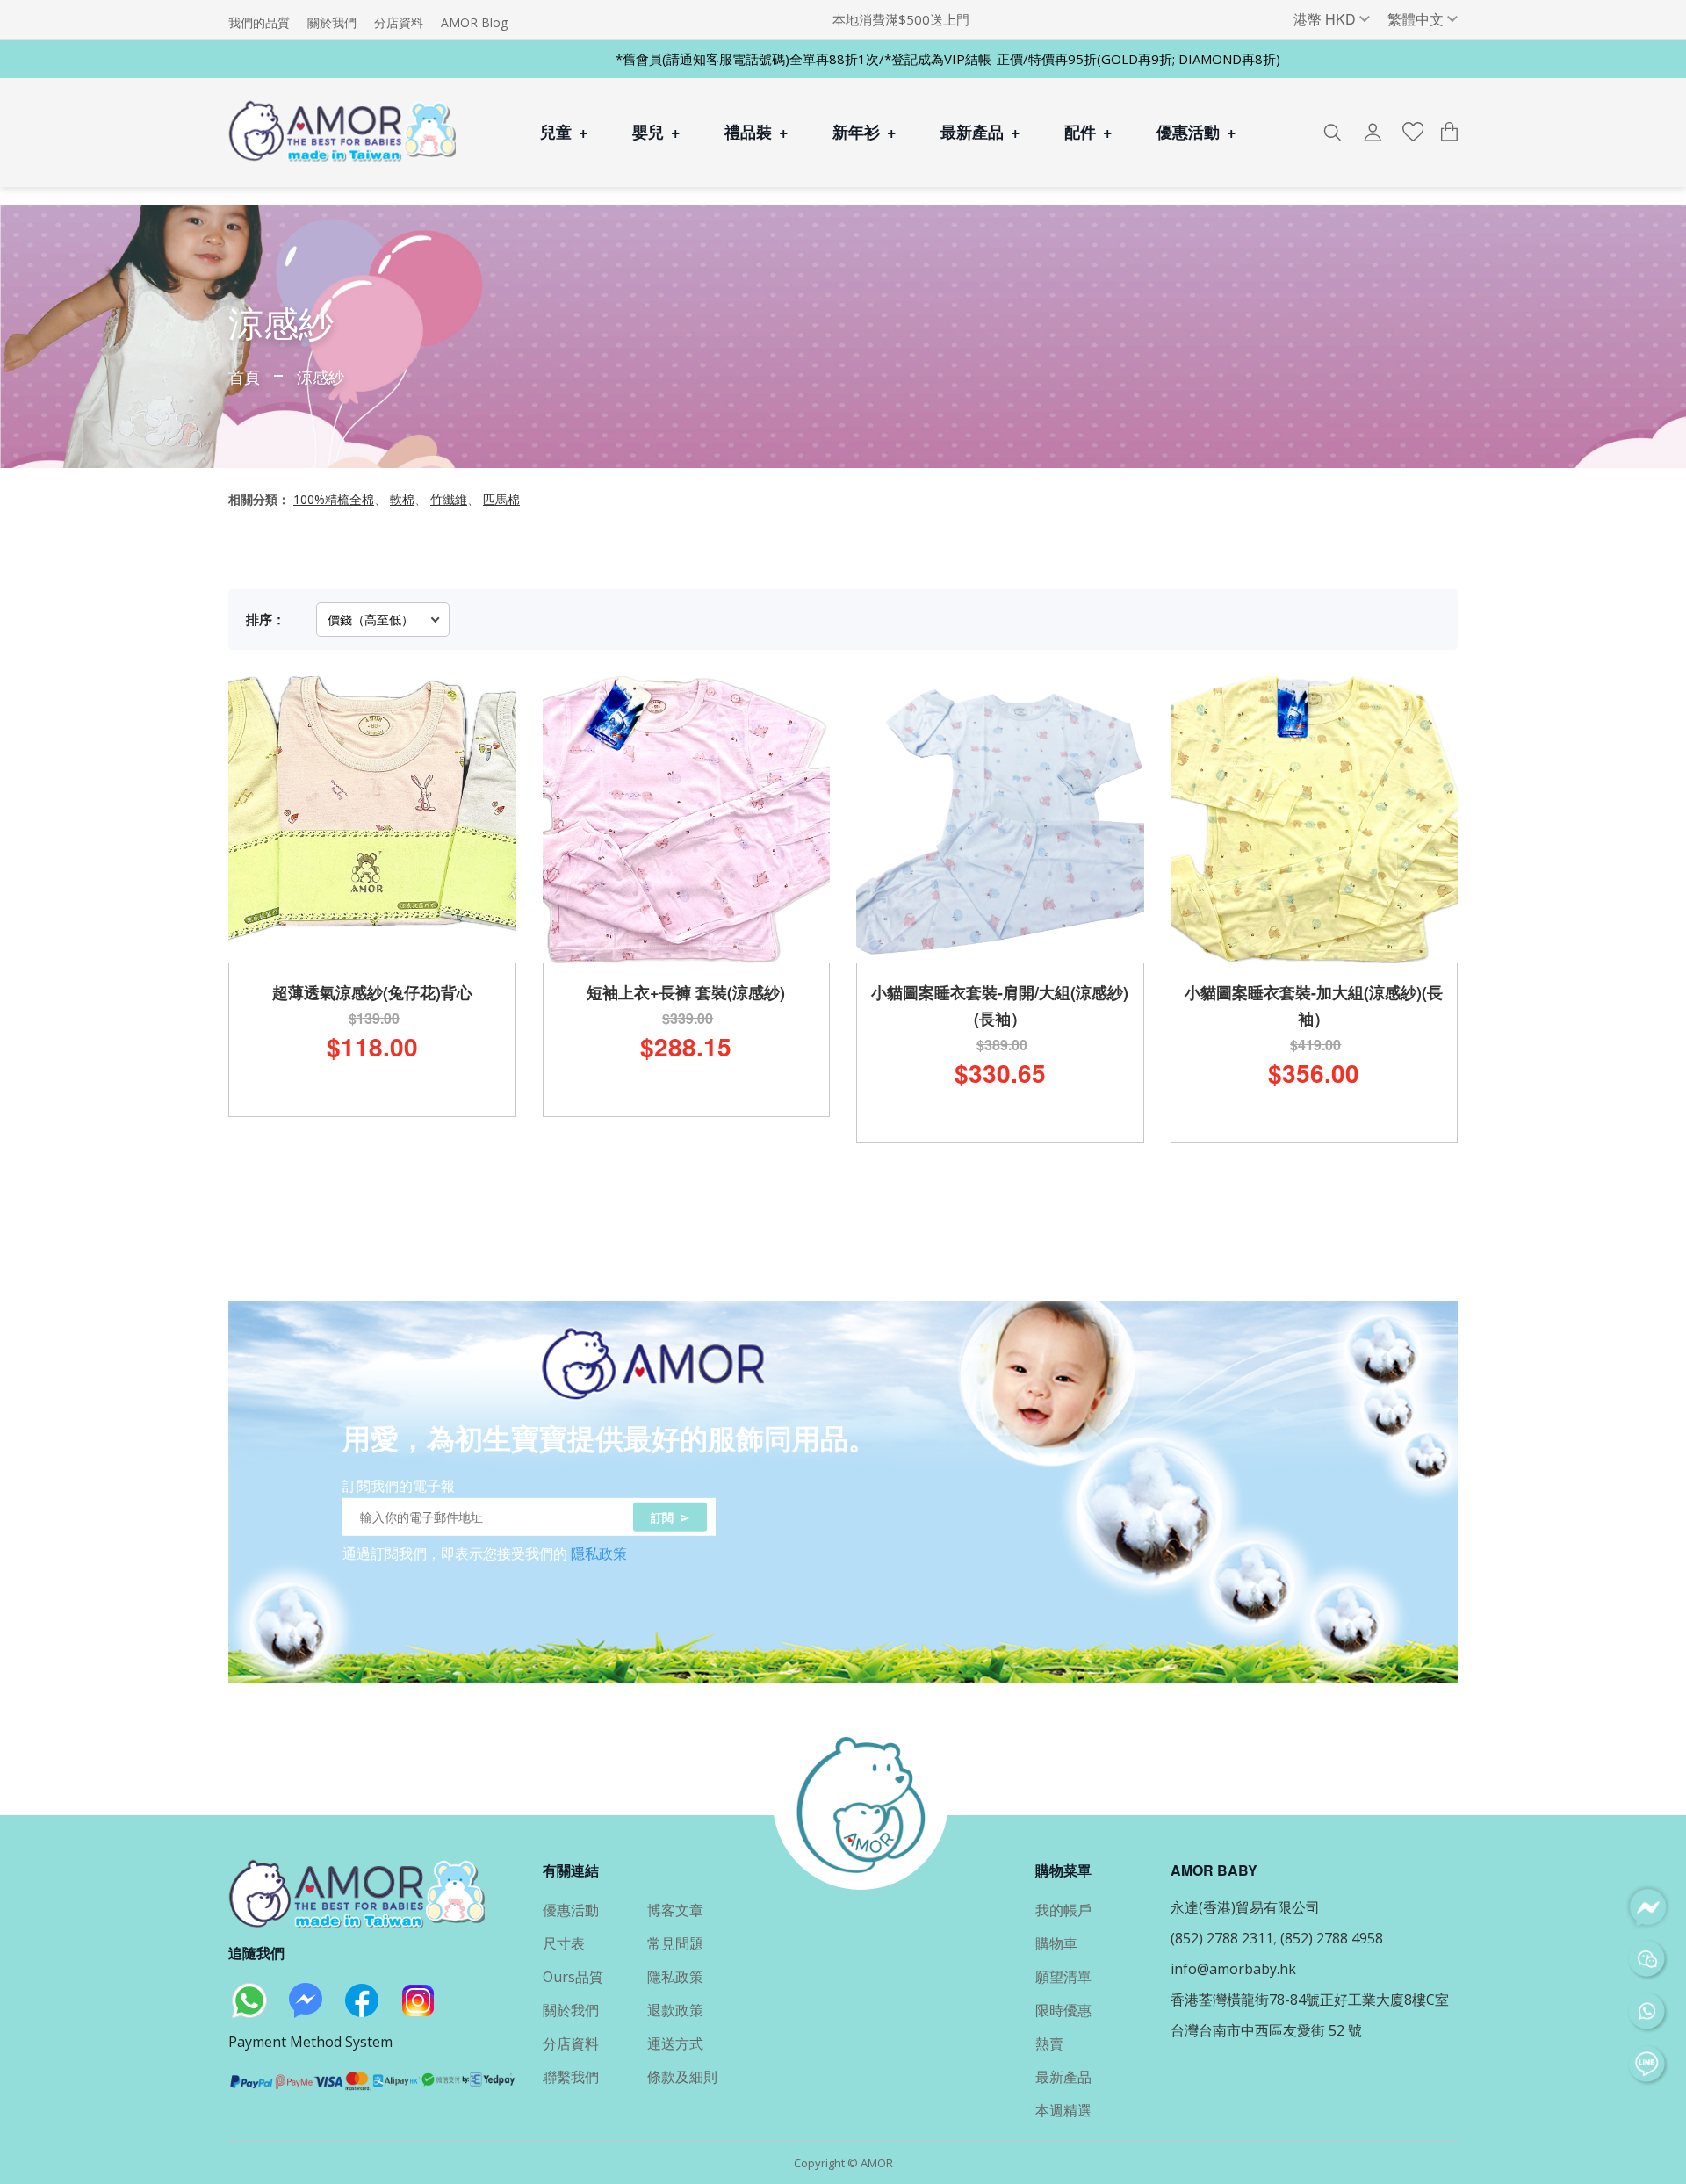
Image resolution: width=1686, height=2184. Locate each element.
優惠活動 (1196, 132)
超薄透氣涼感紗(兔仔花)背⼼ (372, 992)
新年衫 (865, 132)
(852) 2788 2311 (1222, 1938)
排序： (266, 619)
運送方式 (675, 2043)
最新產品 (980, 132)
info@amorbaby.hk (1233, 1969)
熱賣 (1049, 2043)
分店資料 (399, 23)
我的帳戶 (1063, 1910)
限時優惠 (1063, 2010)
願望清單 (1063, 1977)
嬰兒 (656, 132)
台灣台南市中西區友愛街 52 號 (1266, 2030)
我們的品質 (259, 23)
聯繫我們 (571, 2077)
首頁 (244, 376)
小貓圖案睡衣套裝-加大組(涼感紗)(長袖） (1314, 1006)
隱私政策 (599, 1553)
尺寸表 (564, 1943)
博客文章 (675, 1910)
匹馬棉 (501, 499)
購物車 (1056, 1943)
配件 (1088, 132)
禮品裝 (757, 132)
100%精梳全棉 (334, 499)
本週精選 (1063, 2110)
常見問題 (675, 1943)
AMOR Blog (474, 23)
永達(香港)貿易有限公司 (1245, 1907)
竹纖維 (449, 499)
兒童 (564, 132)
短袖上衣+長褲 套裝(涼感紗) (686, 992)
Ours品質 (573, 1977)
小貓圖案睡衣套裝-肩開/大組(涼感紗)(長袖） (1000, 1006)
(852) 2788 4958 (1332, 1938)
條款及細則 (682, 2077)
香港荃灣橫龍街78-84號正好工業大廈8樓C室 (1310, 2000)
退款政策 (675, 2010)
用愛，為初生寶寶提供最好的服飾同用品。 (609, 1437)
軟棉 (402, 499)
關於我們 (332, 23)
